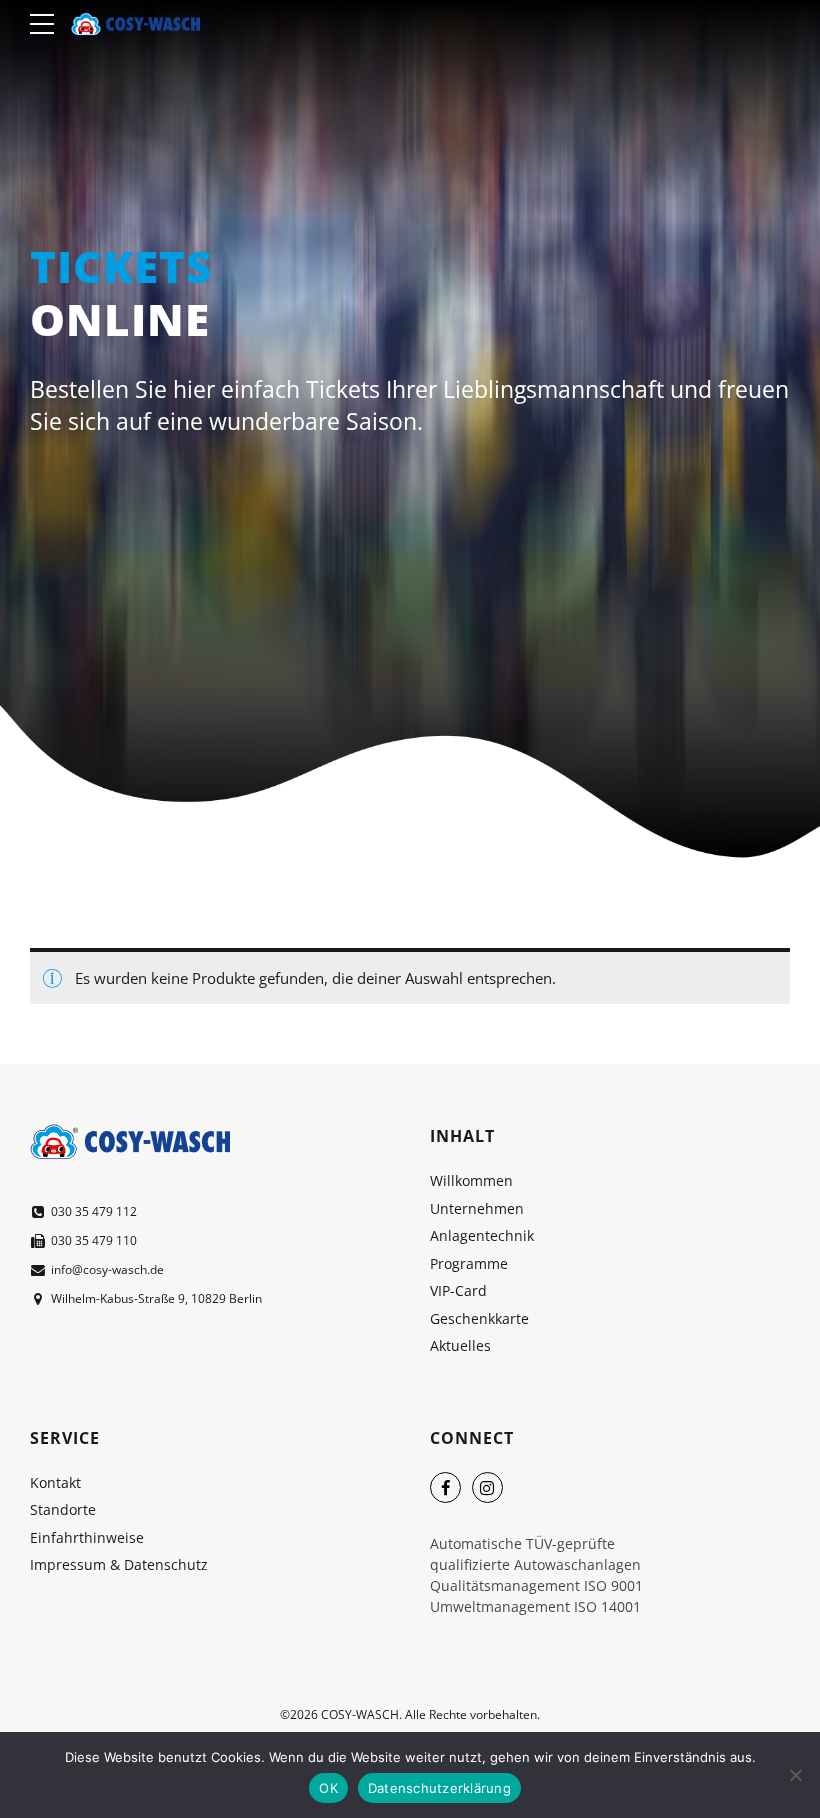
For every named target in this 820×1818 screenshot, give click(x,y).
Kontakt (55, 1483)
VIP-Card (458, 1291)
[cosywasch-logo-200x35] (130, 1142)
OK (328, 1788)
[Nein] (795, 1775)
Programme (469, 1264)
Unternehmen (477, 1209)
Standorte (63, 1510)
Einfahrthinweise (87, 1538)
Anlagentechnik (482, 1236)
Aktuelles (460, 1346)
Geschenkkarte (479, 1319)
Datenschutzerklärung (439, 1788)
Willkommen (471, 1181)
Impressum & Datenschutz (119, 1565)
